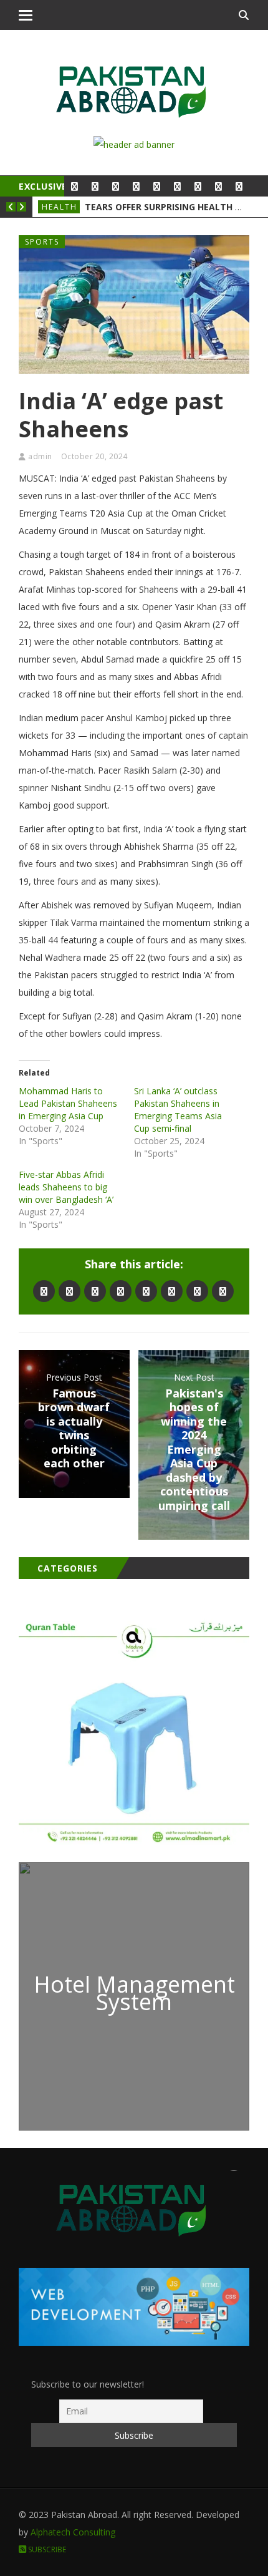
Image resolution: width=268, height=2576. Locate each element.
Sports (42, 242)
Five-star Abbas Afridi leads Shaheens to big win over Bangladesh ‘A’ (66, 1187)
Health (60, 207)
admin (40, 456)
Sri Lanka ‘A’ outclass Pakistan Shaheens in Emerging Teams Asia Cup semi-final (178, 1110)
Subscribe (46, 2549)
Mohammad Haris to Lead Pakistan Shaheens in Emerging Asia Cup (68, 1103)
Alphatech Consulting (73, 2532)
